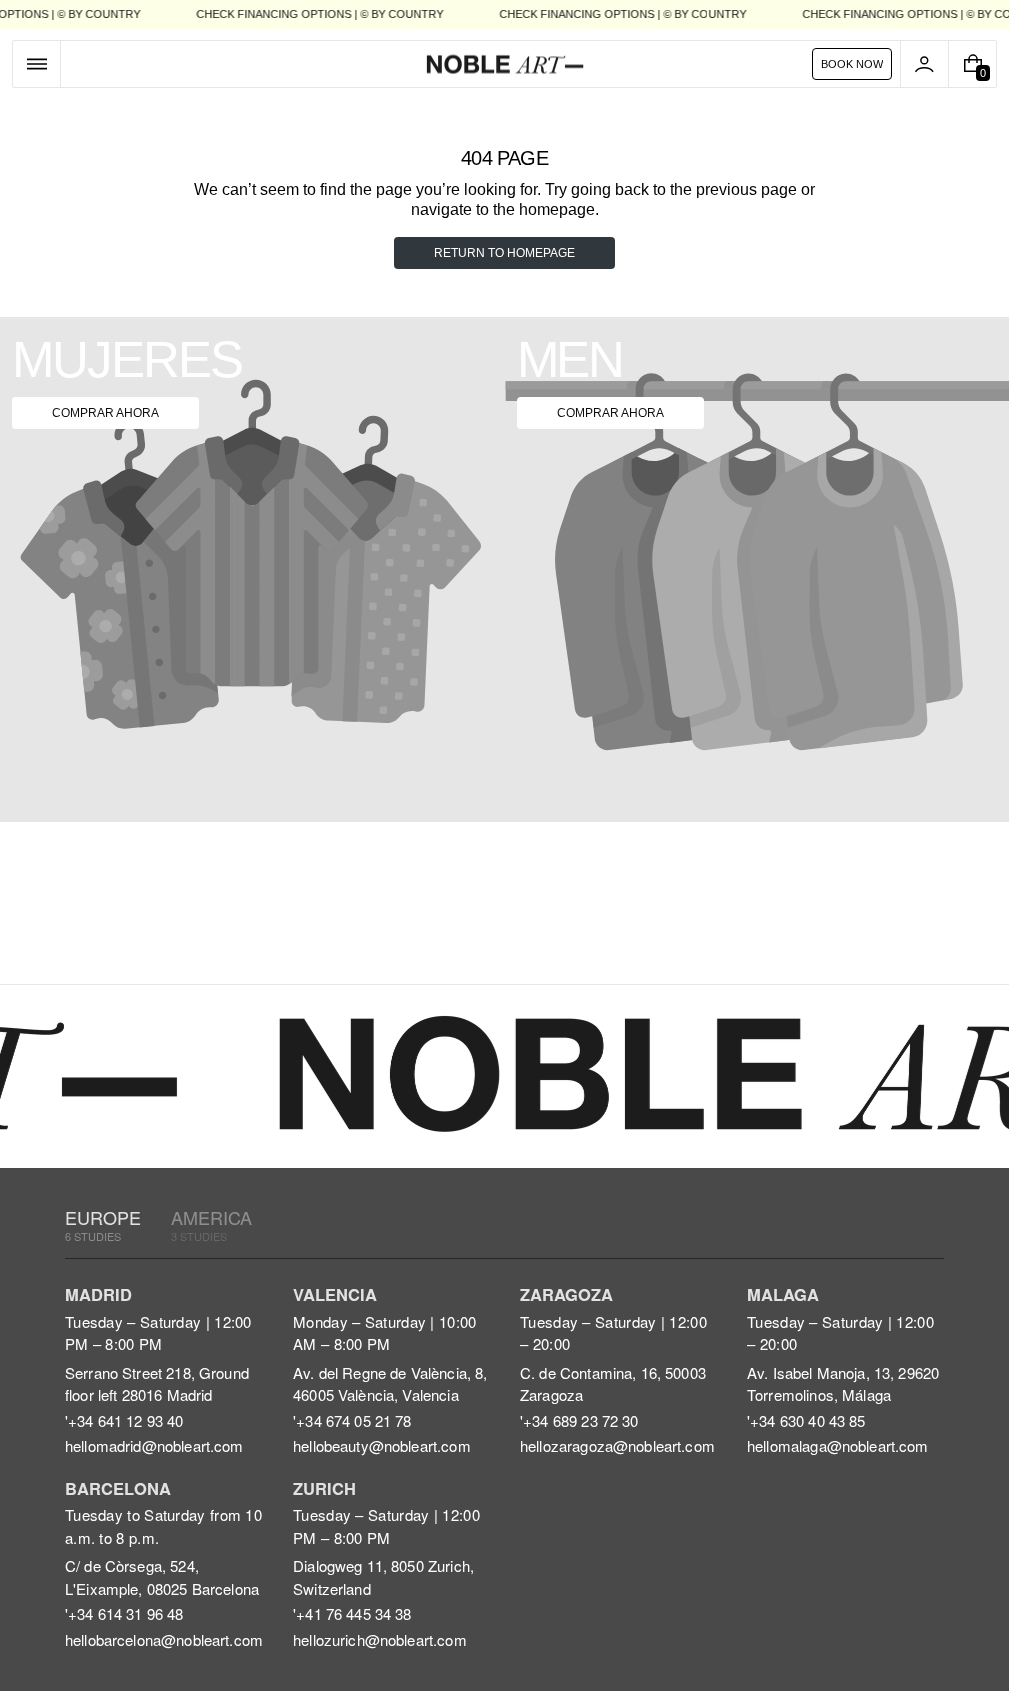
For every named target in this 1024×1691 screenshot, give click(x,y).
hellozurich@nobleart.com (380, 1639)
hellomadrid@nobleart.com (154, 1445)
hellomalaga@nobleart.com (838, 1445)
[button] (36, 64)
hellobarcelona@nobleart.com (164, 1639)
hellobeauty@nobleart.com (382, 1445)
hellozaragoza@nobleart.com (617, 1445)
